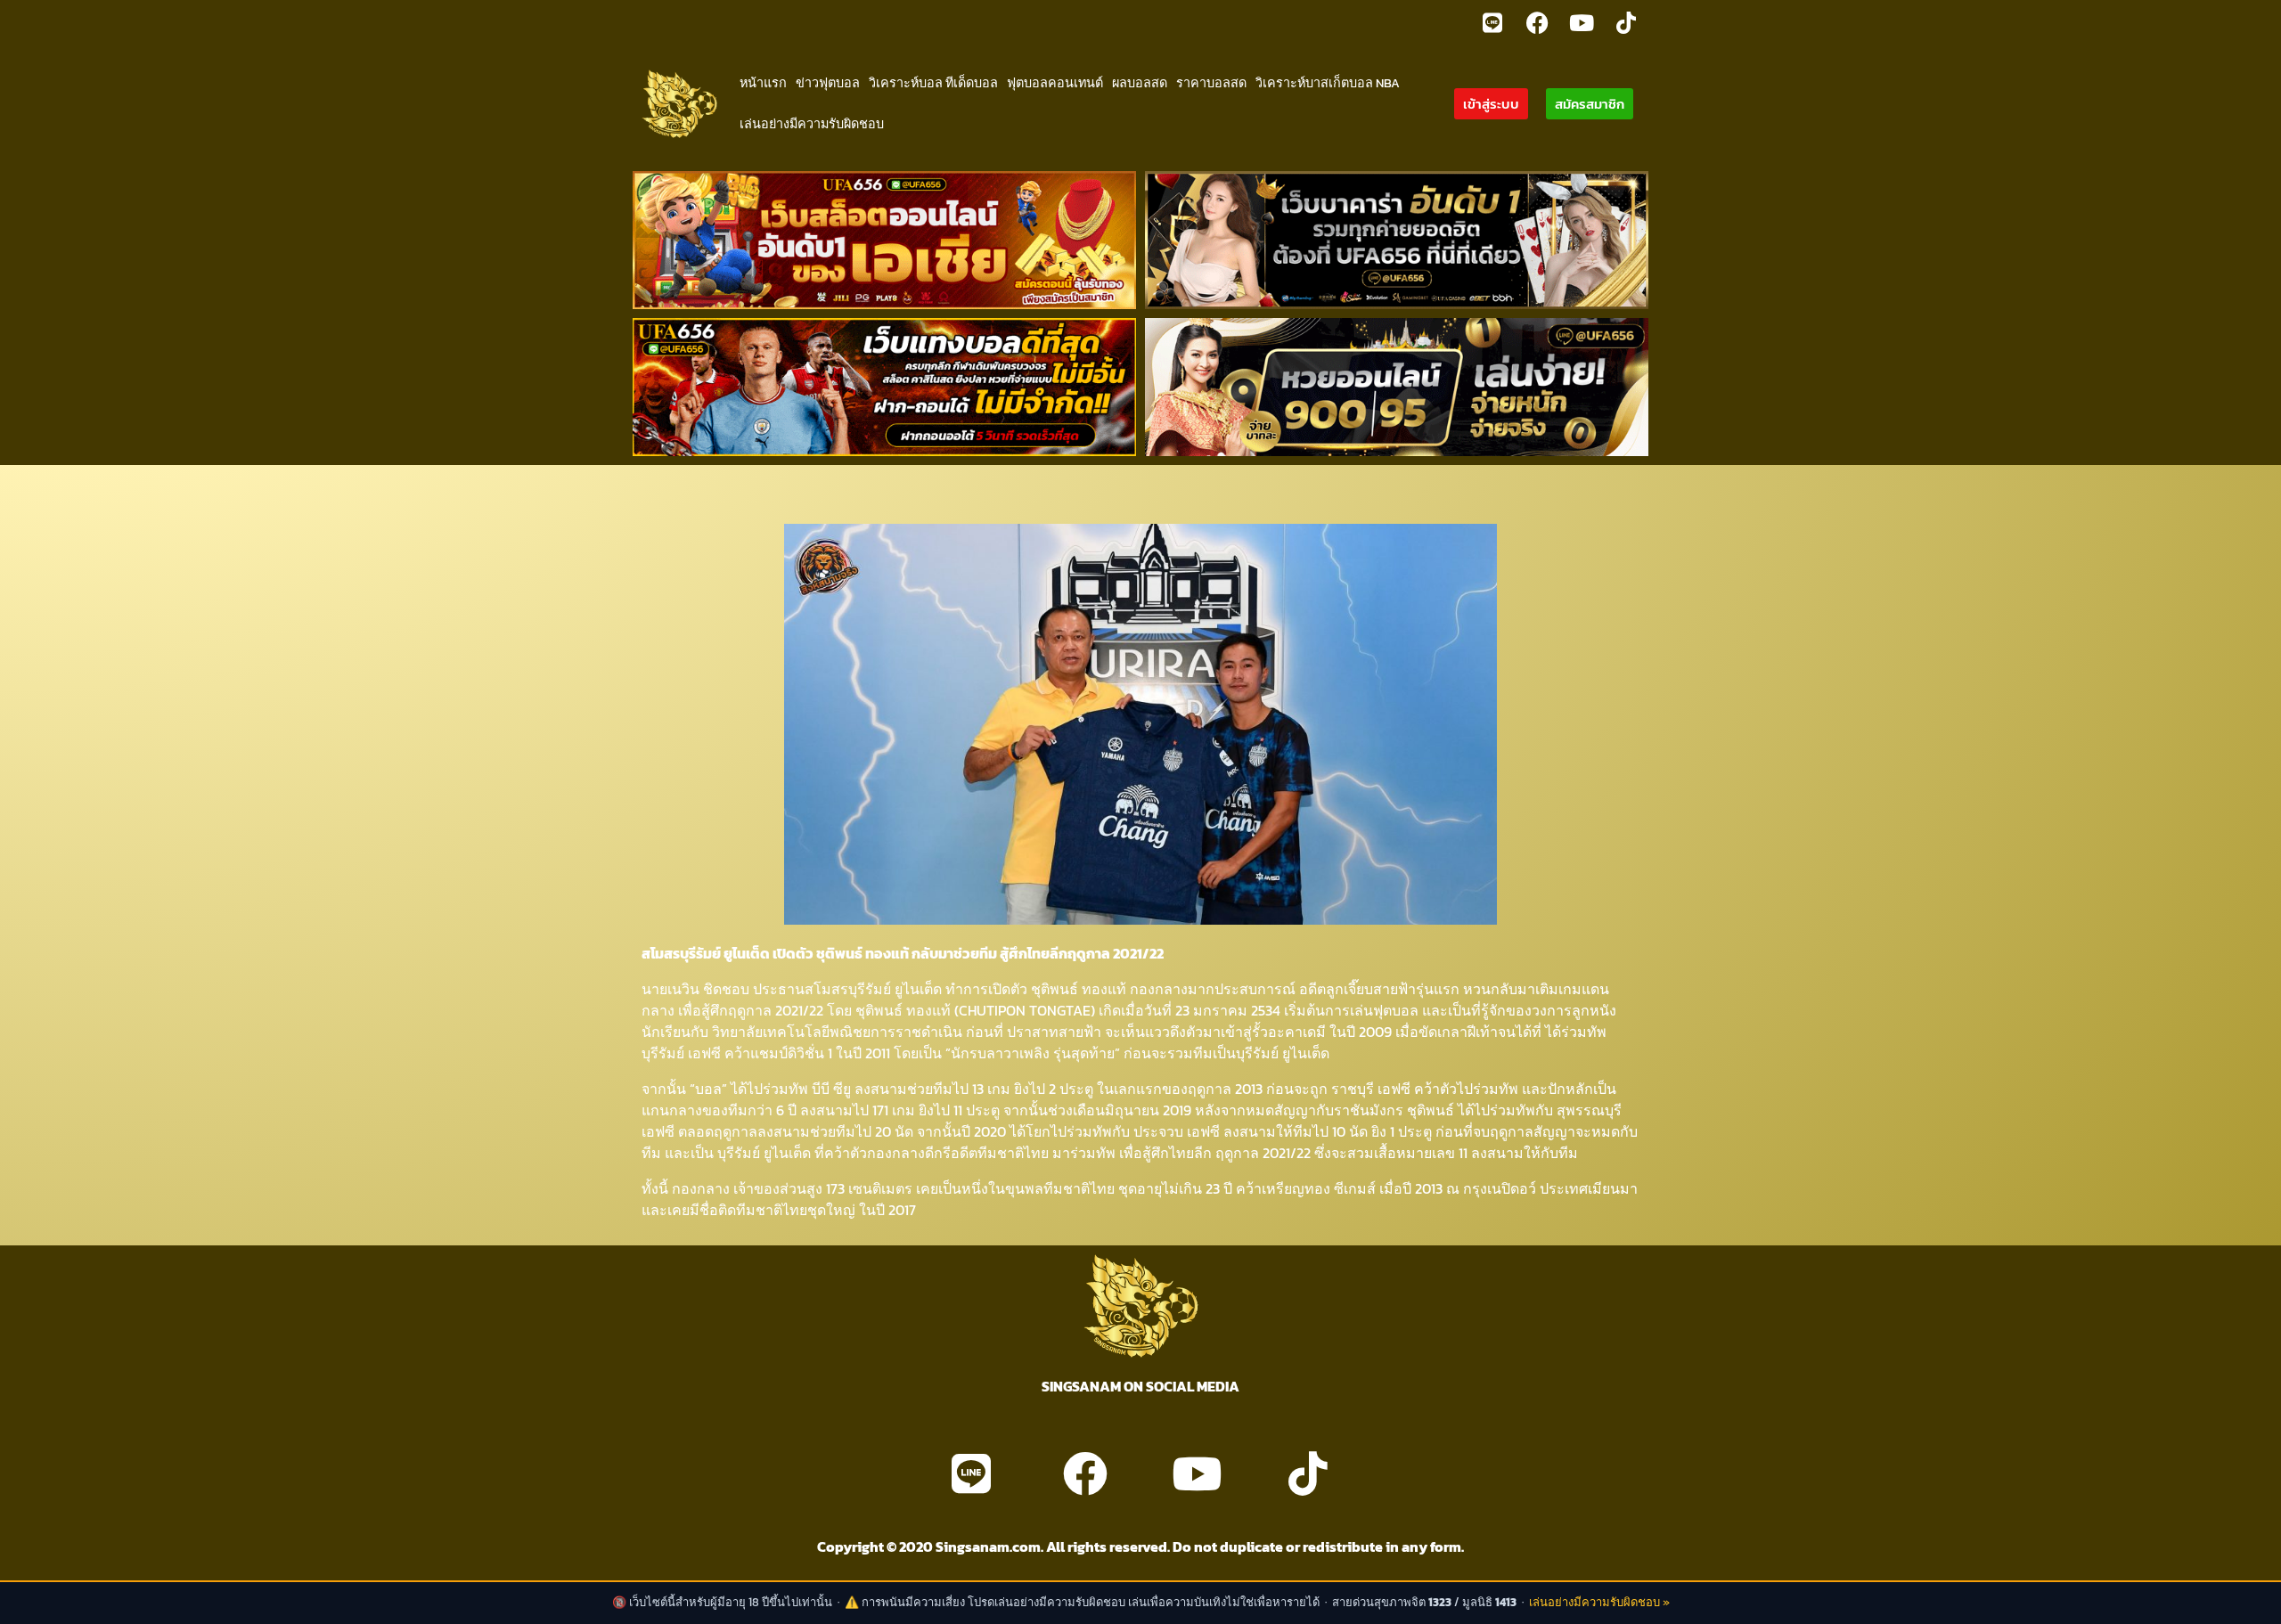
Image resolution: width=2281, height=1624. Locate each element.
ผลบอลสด (1140, 83)
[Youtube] (1582, 22)
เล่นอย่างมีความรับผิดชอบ (812, 124)
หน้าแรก (763, 83)
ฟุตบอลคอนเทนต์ (1055, 83)
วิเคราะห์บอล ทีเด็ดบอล (933, 83)
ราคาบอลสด (1211, 83)
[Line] (1492, 22)
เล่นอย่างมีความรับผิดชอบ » (1599, 1602)
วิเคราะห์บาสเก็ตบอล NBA (1328, 83)
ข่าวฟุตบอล (828, 83)
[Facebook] (1537, 22)
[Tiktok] (1626, 22)
